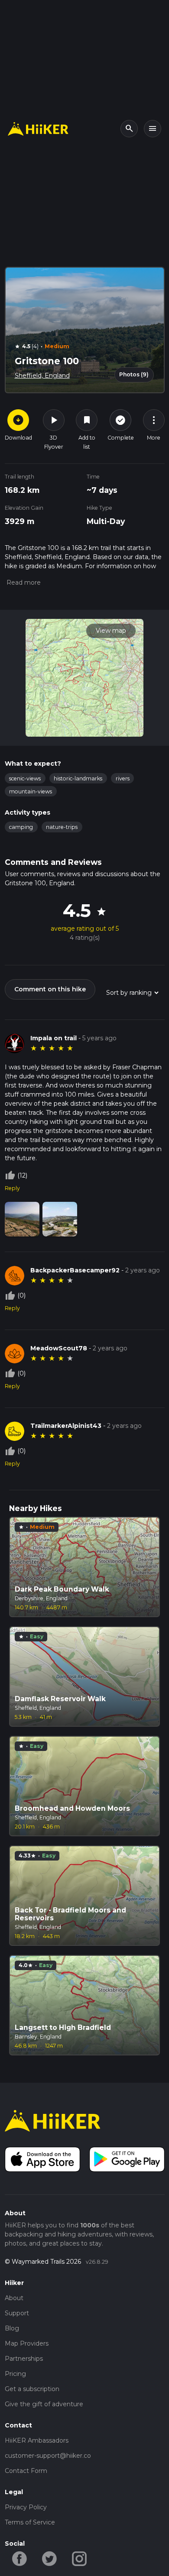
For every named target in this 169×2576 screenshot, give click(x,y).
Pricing (15, 2374)
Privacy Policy (26, 2507)
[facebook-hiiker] (20, 2558)
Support (17, 2313)
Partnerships (24, 2359)
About (14, 2298)
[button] (23, 583)
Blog (12, 2328)
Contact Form (26, 2471)
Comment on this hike (50, 989)
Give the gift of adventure (44, 2404)
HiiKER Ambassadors (37, 2440)
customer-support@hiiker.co (48, 2456)
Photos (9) (134, 374)
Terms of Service (30, 2522)
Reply (12, 1188)
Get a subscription (32, 2389)
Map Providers (27, 2343)
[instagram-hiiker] (80, 2558)
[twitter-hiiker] (50, 2558)
